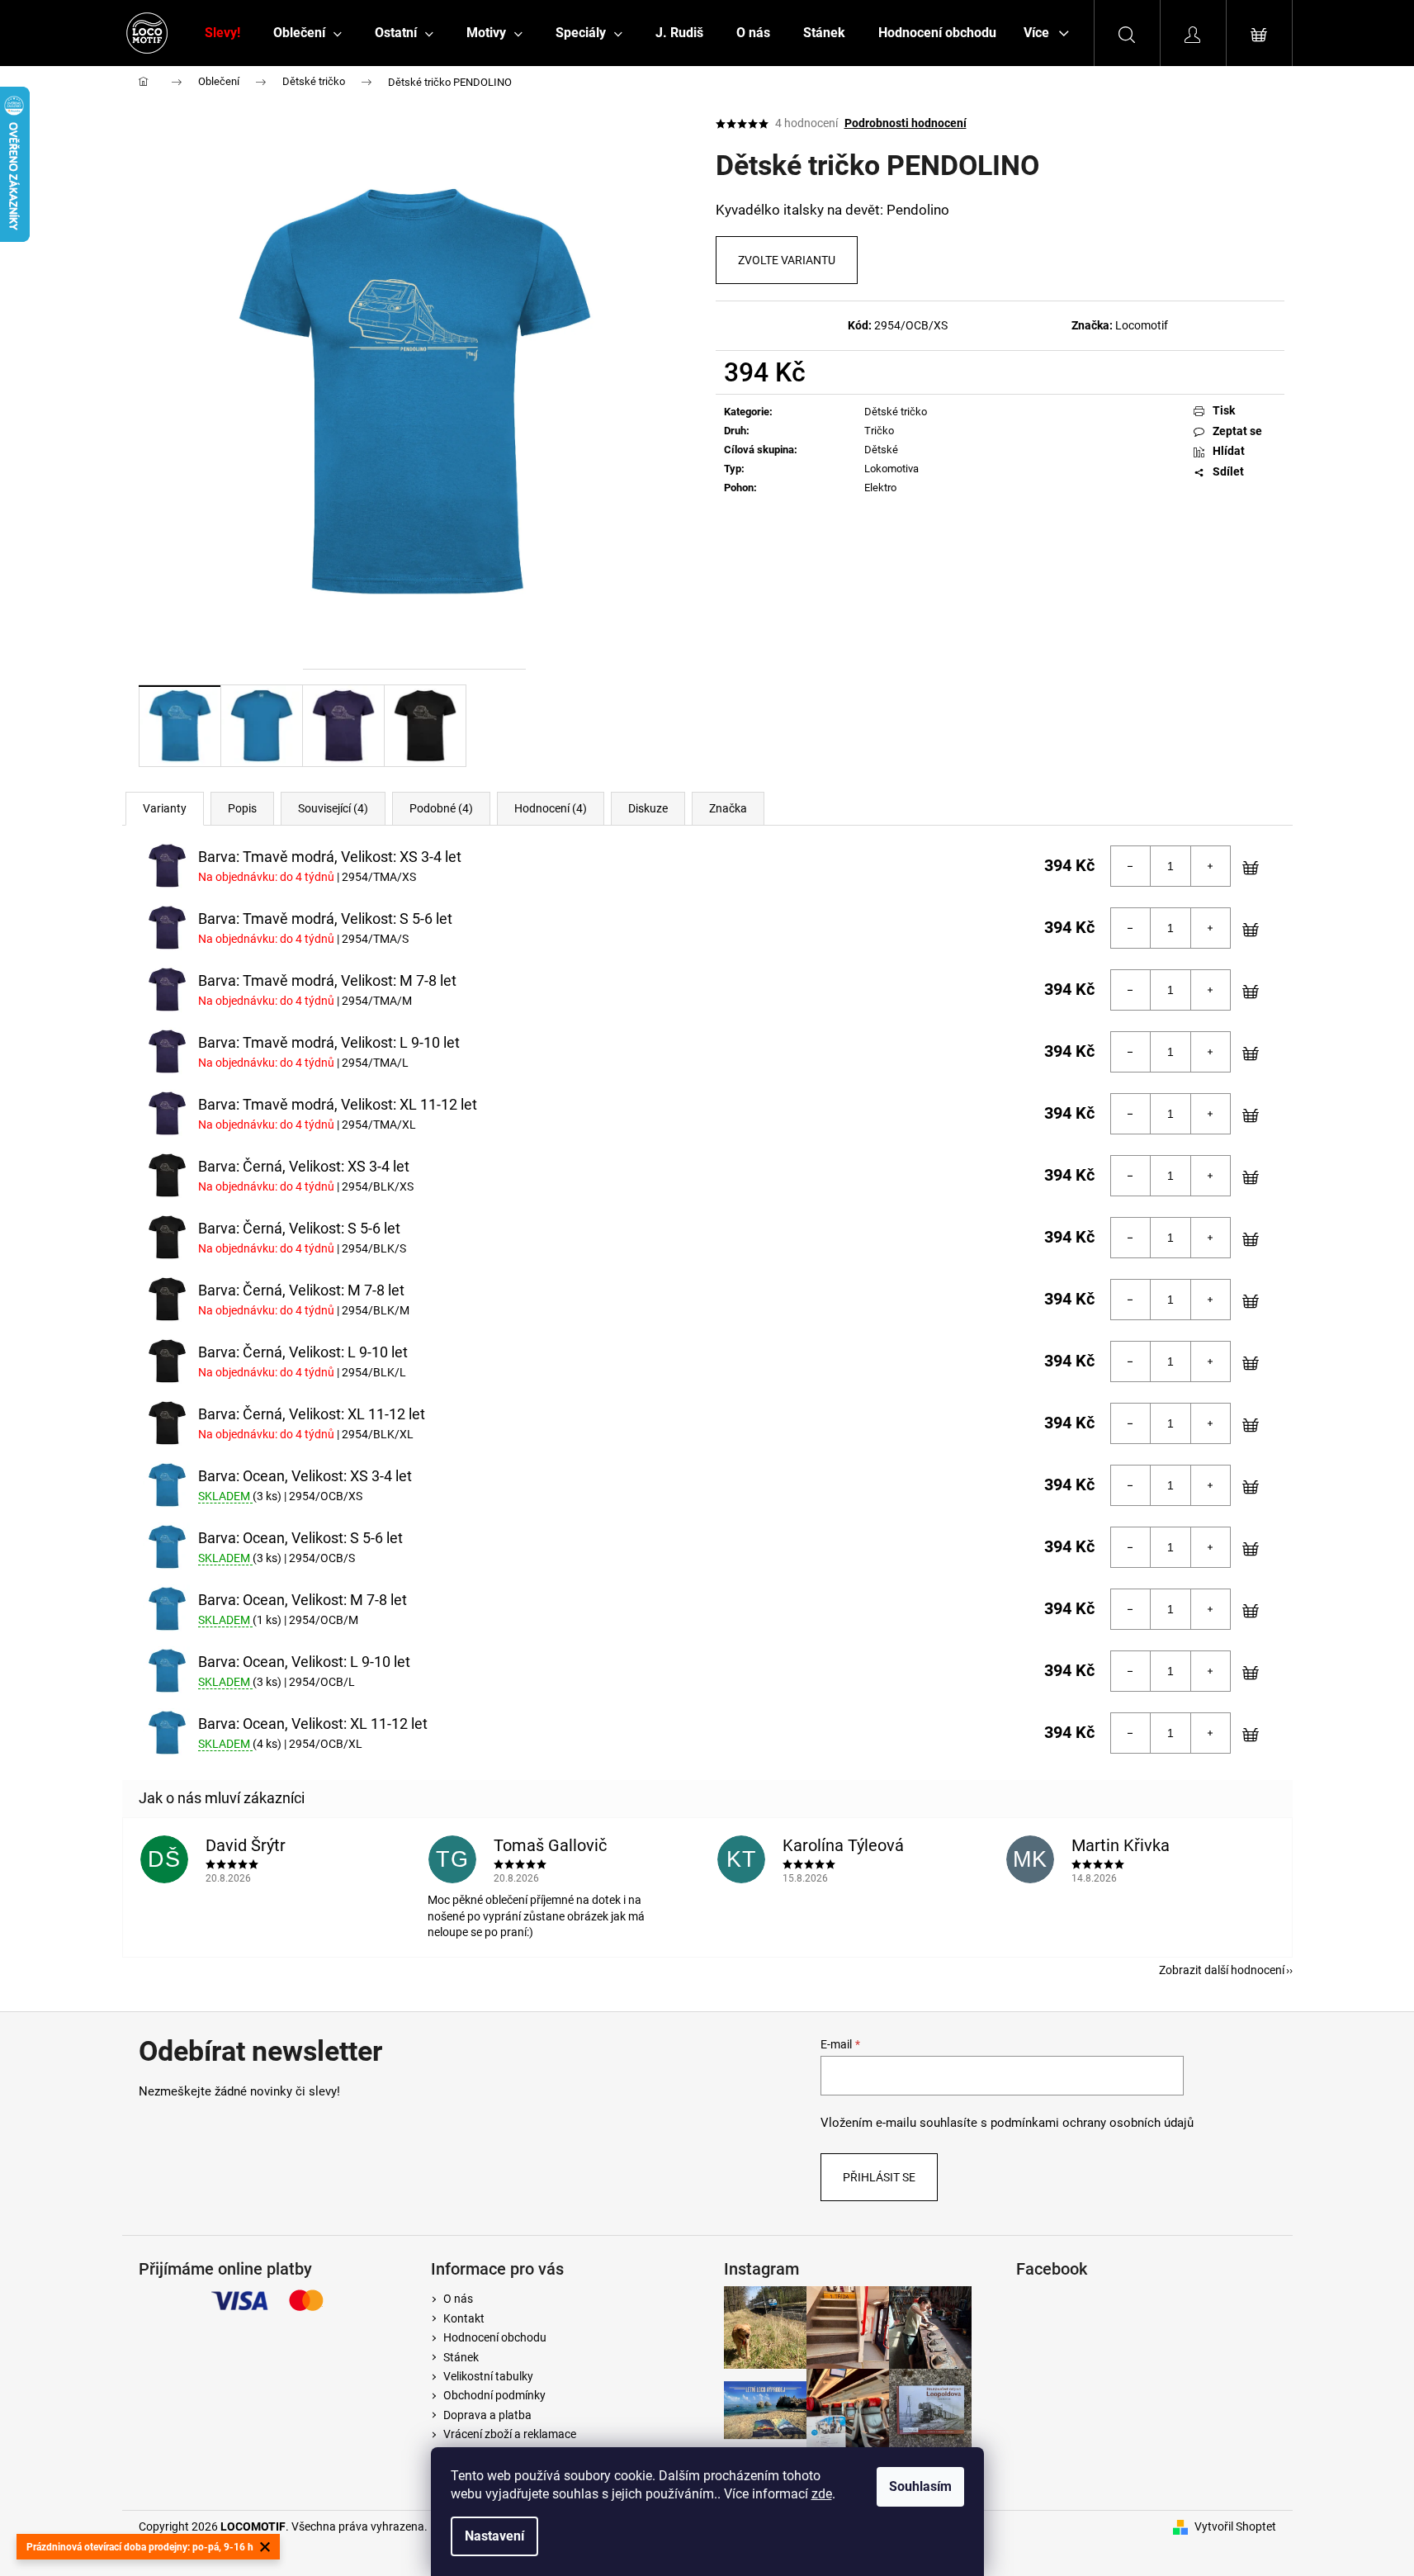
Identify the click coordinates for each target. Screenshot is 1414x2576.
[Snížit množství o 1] (1131, 866)
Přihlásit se (879, 2177)
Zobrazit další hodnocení (1222, 1970)
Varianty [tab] (165, 808)
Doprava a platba (487, 2415)
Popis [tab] (242, 808)
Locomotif (1142, 325)
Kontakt (464, 2318)
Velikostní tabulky (488, 2376)
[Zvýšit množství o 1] (1210, 866)
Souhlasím (920, 2486)
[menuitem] (222, 33)
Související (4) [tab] (333, 808)
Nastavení (494, 2536)
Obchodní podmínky (494, 2395)
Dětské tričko (896, 412)
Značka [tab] (728, 808)
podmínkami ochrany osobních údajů (1092, 2123)
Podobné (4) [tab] (441, 808)
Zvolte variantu (787, 260)
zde (822, 2494)
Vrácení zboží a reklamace (510, 2434)
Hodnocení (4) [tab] (551, 808)
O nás (458, 2299)
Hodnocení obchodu (495, 2337)
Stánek (461, 2357)
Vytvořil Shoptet (1235, 2526)
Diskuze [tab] (648, 808)
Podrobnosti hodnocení (906, 123)
